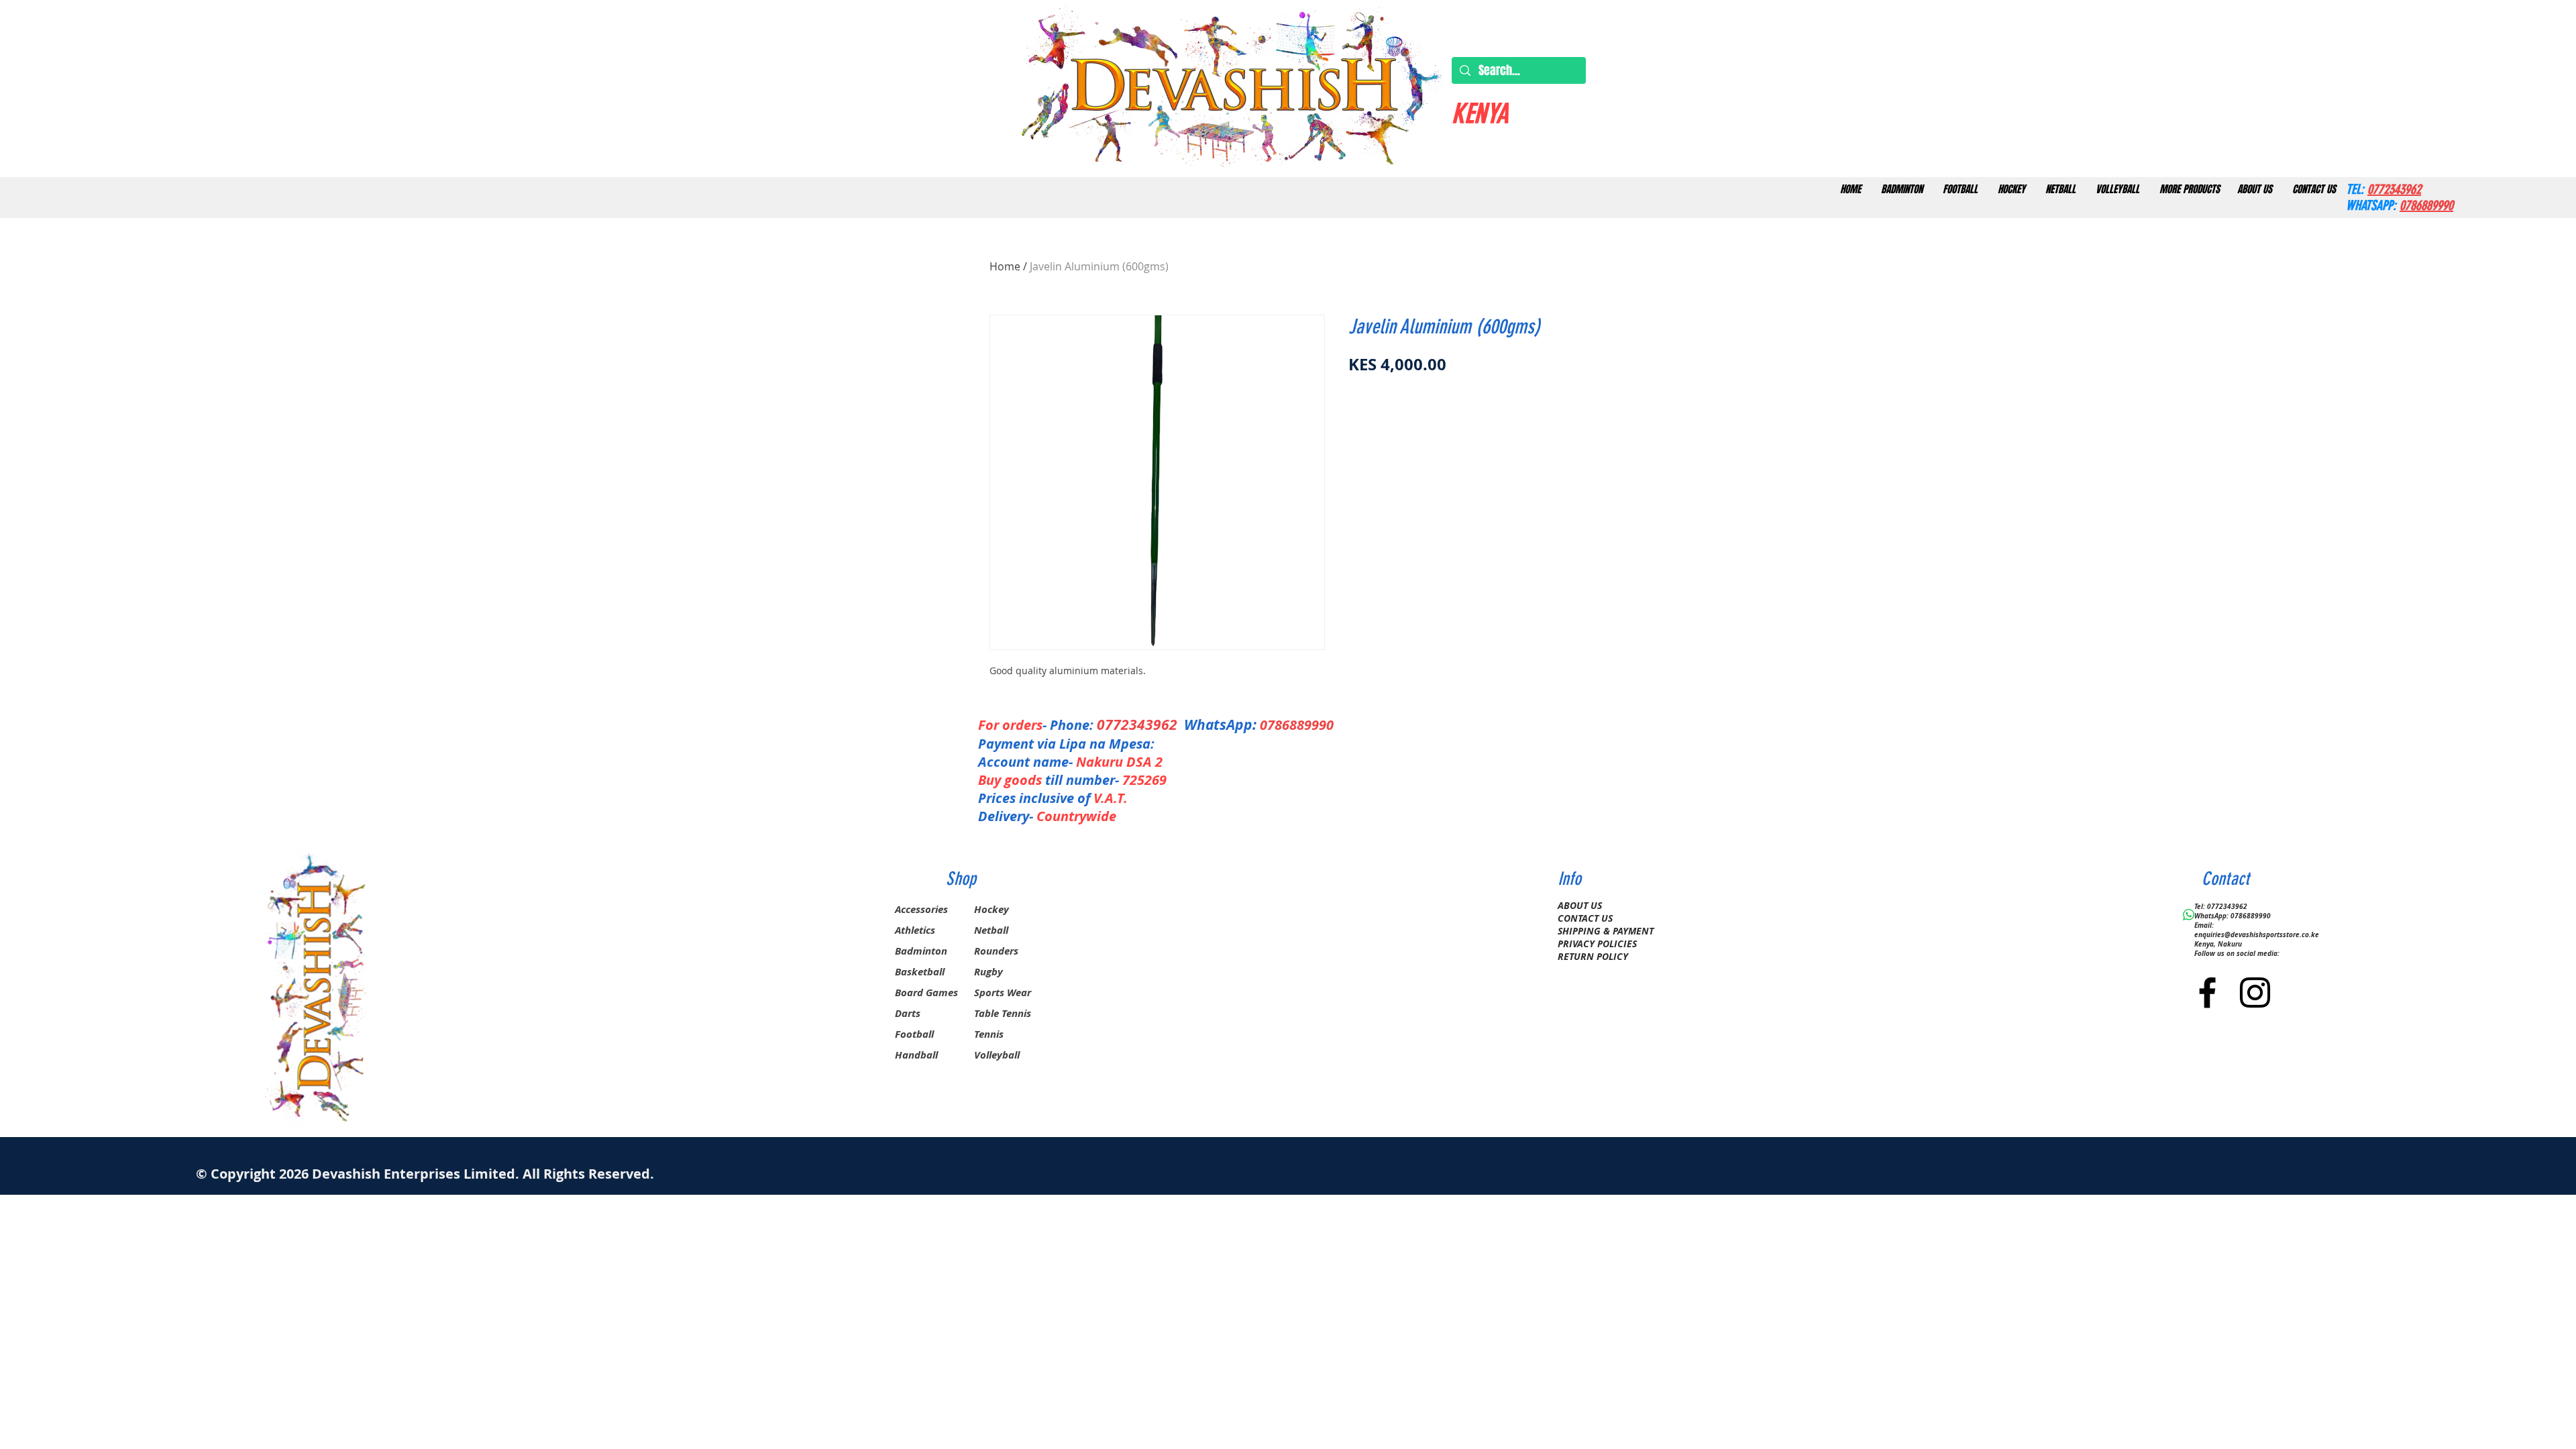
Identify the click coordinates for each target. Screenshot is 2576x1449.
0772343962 (1140, 725)
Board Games (926, 992)
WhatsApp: (1220, 725)
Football (914, 1034)
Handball (916, 1055)
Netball (991, 930)
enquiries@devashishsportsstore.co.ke (2257, 934)
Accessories (921, 909)
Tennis (989, 1034)
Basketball (920, 972)
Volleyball (997, 1055)
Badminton (921, 951)
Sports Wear (1003, 992)
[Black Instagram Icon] (2255, 992)
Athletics (915, 930)
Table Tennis (1003, 1013)
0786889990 (1297, 725)
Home (1005, 266)
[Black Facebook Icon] (2207, 992)
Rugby (988, 972)
